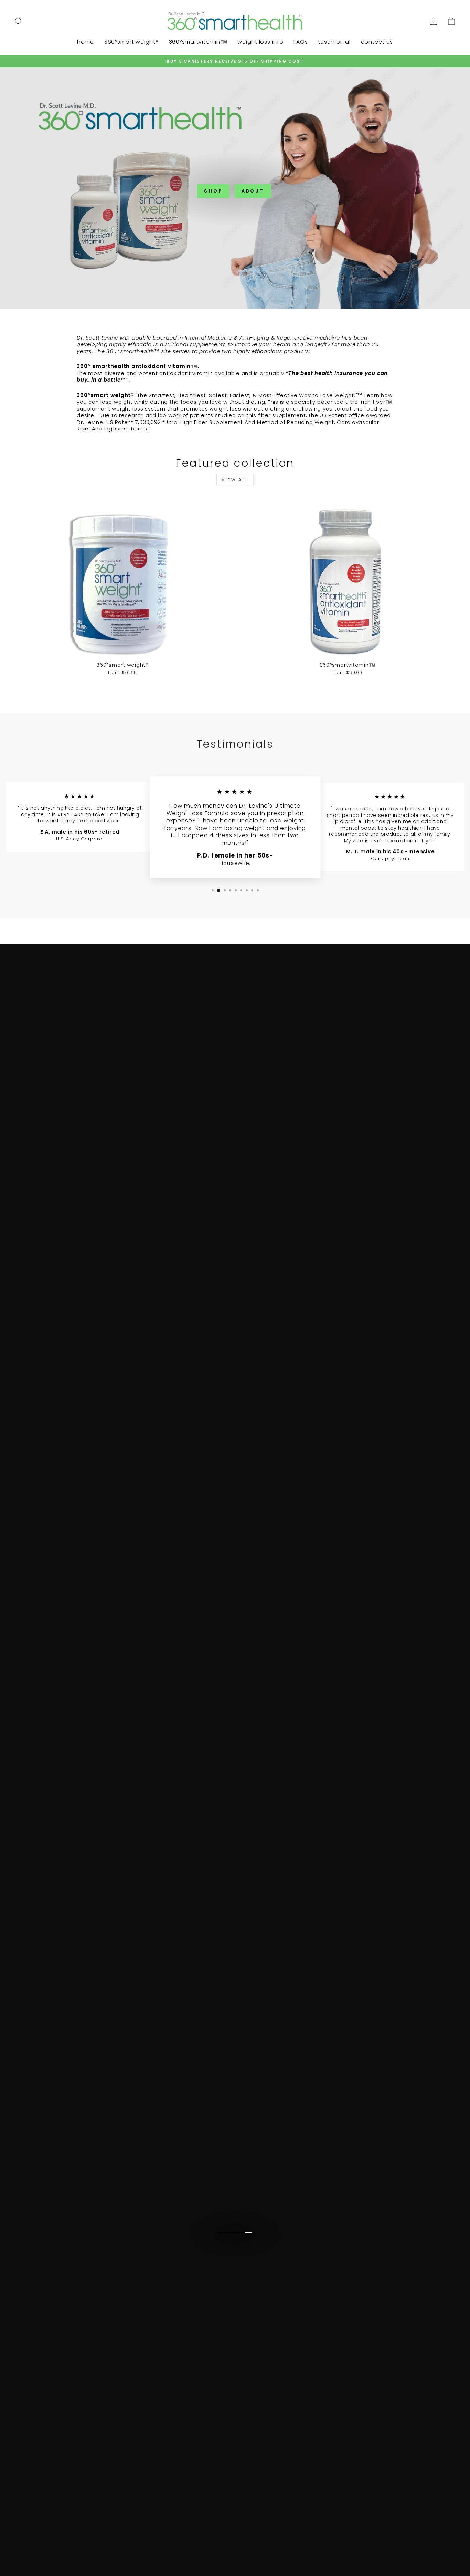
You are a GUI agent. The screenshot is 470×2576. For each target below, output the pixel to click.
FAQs (301, 42)
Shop (213, 191)
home (86, 42)
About (253, 191)
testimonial (334, 42)
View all (235, 480)
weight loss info (260, 42)
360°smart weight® (131, 42)
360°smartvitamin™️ (198, 42)
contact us (377, 42)
